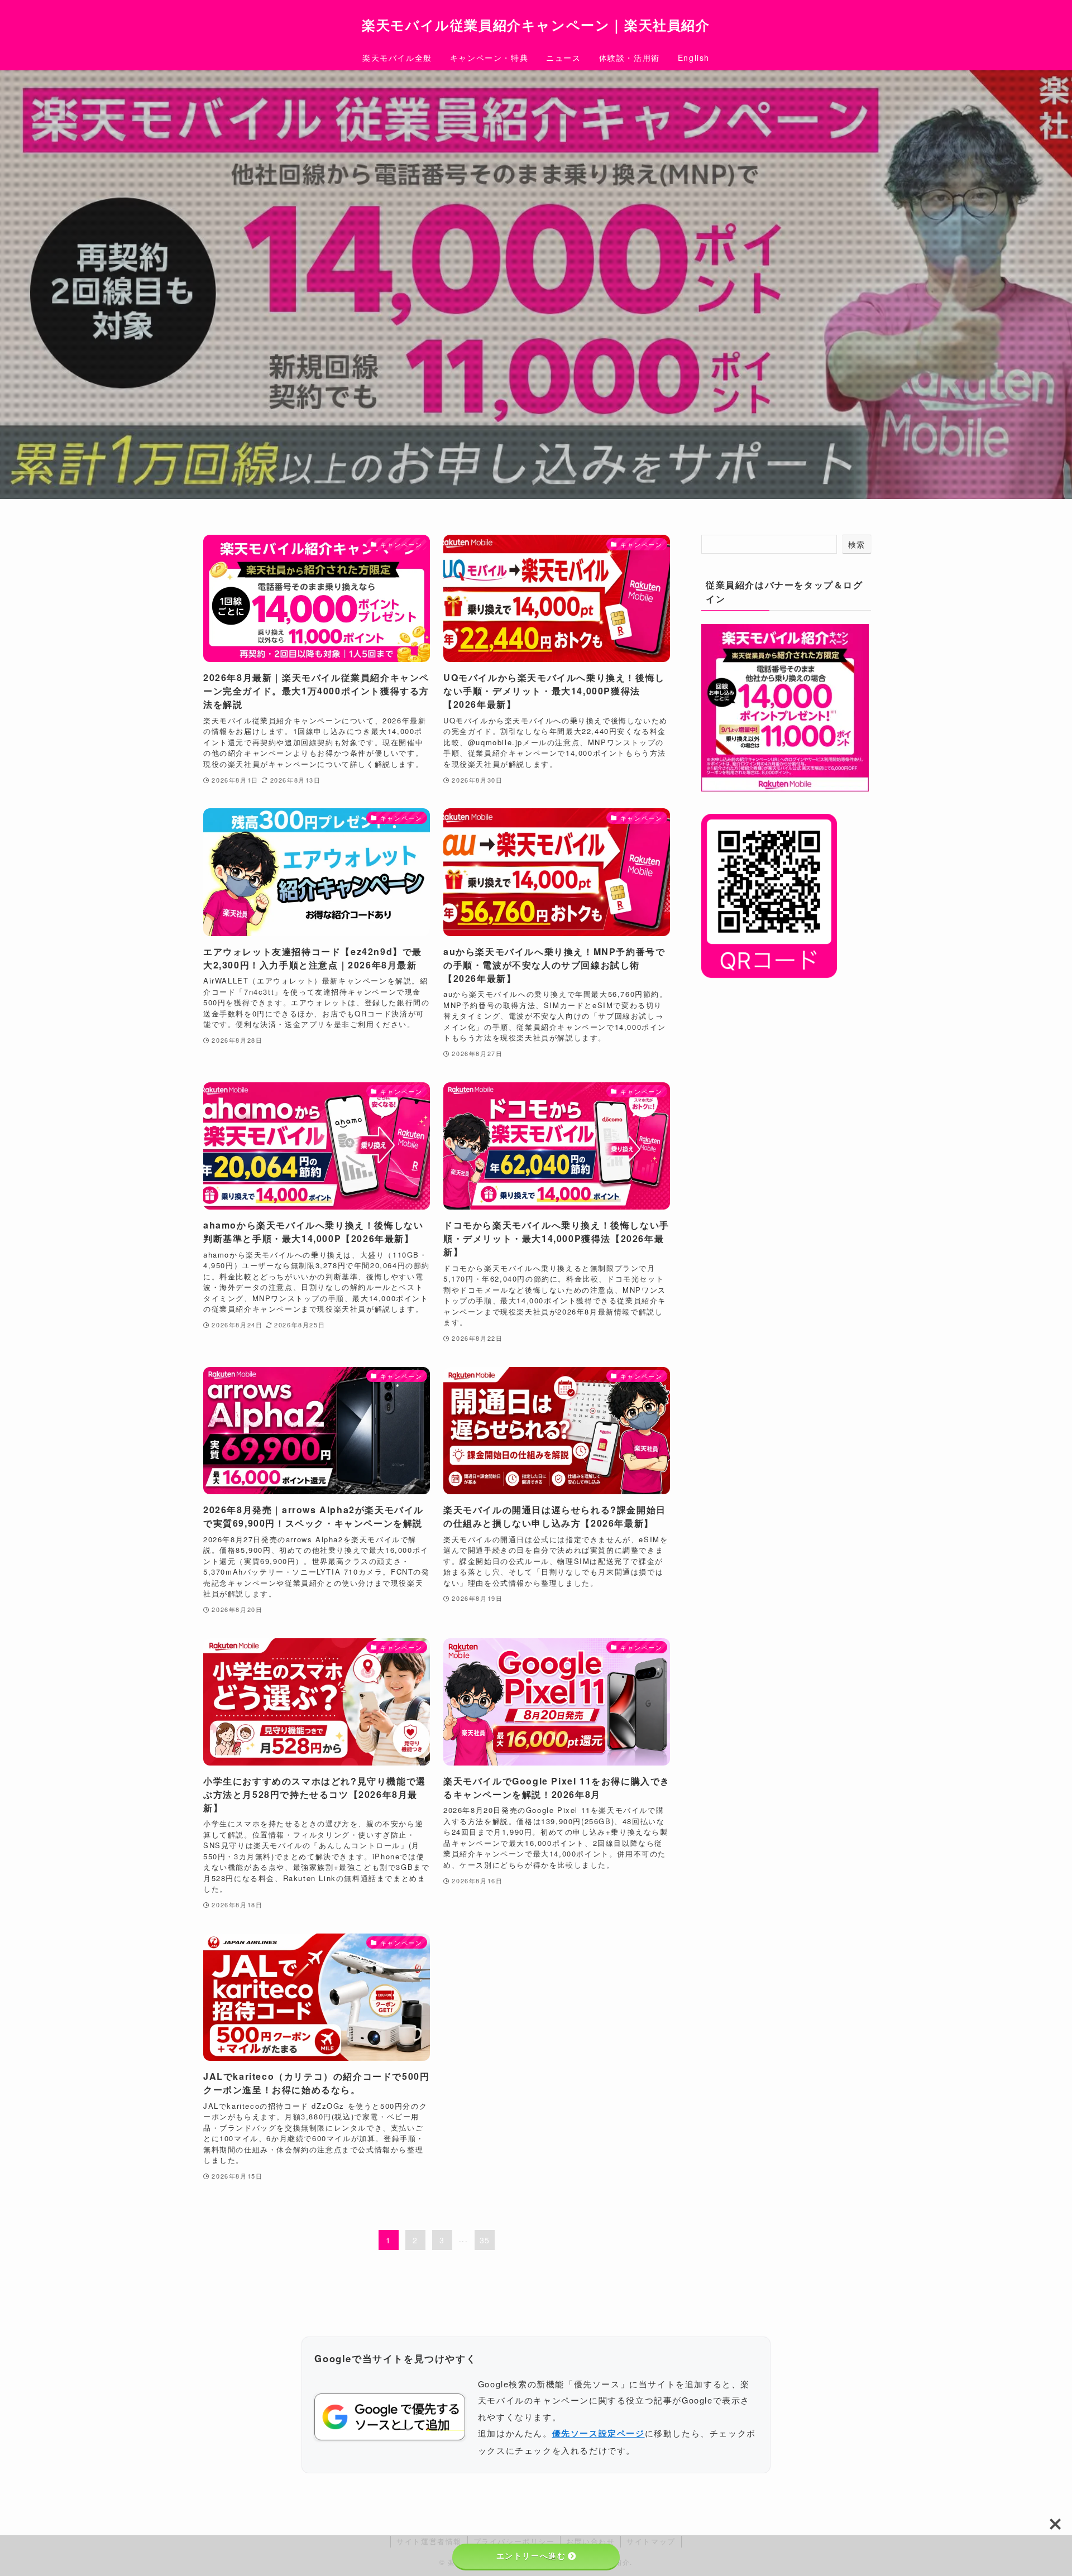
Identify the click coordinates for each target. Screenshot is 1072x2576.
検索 (857, 544)
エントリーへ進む (531, 2556)
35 (485, 2240)
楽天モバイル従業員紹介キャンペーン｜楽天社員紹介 (536, 25)
